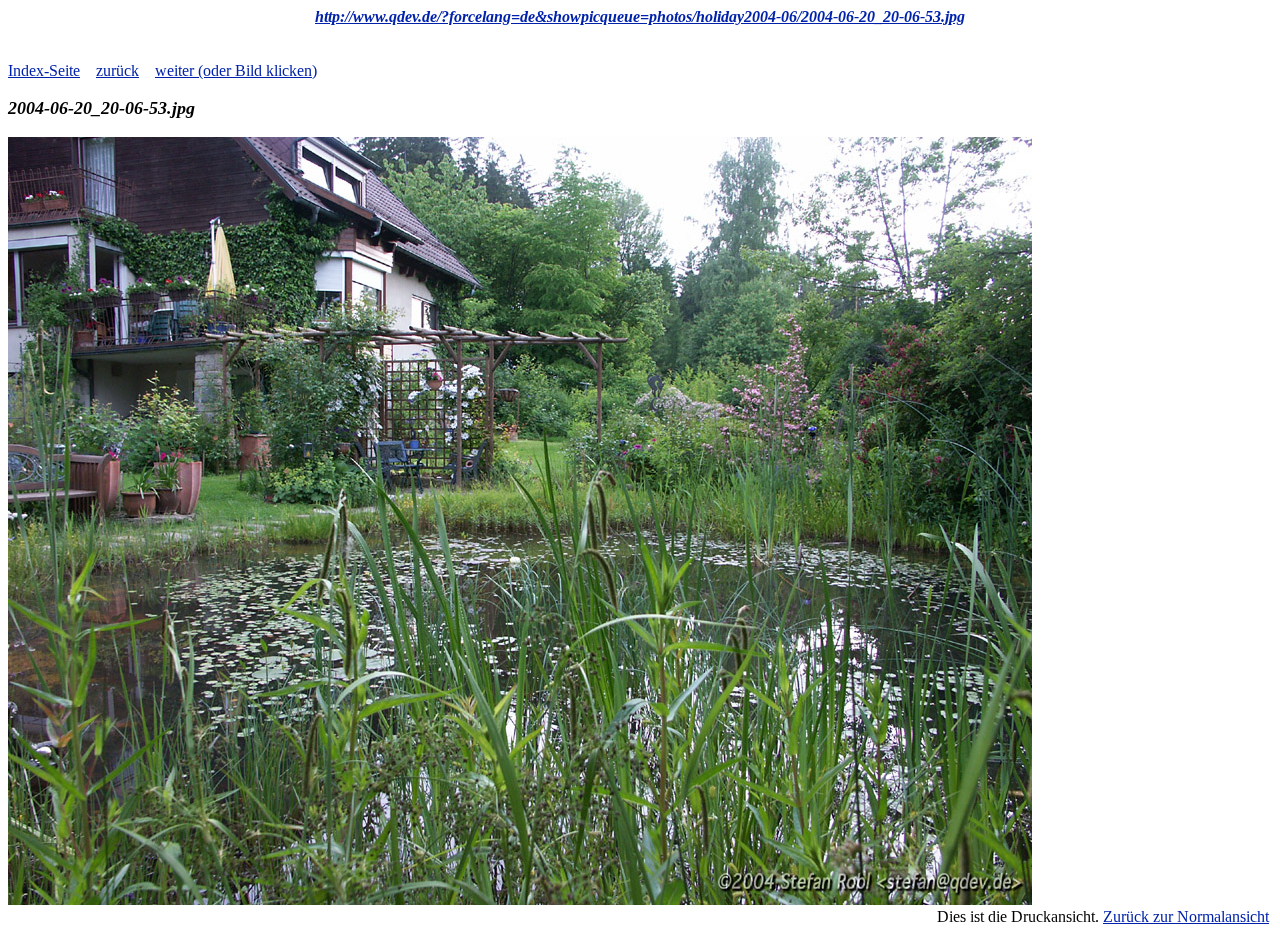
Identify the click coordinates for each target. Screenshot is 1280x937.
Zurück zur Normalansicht (1186, 916)
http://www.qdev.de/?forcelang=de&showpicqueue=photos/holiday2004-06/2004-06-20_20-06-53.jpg (640, 16)
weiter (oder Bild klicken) (236, 70)
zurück (117, 70)
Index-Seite (44, 70)
